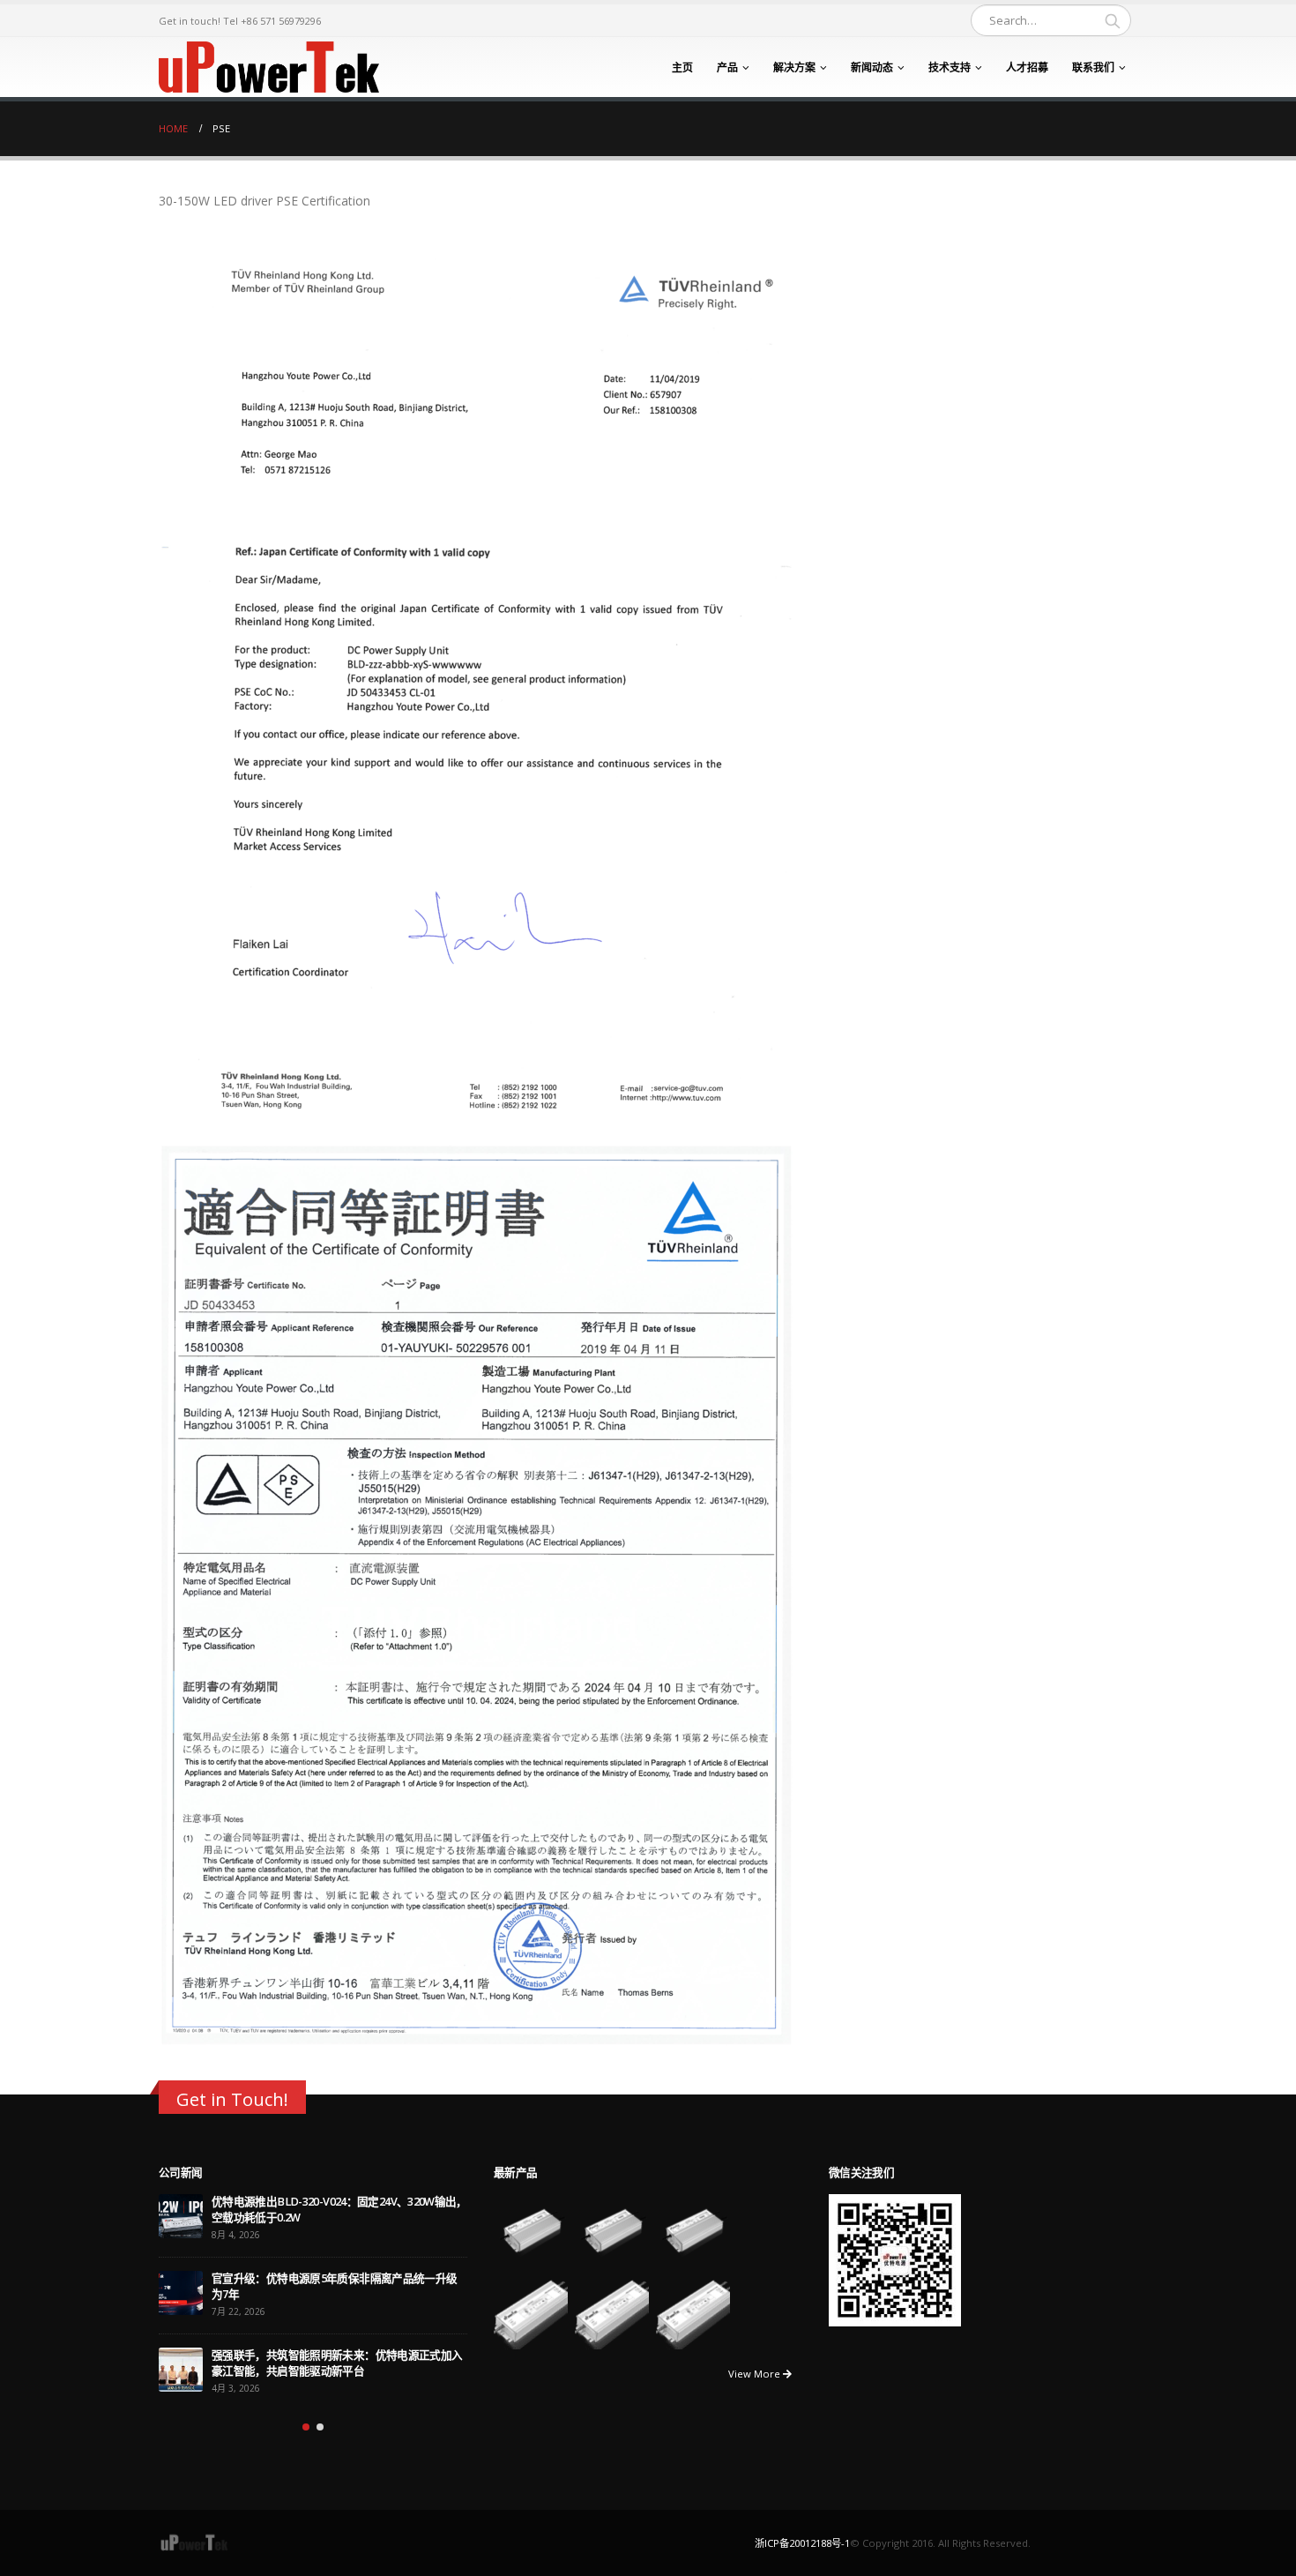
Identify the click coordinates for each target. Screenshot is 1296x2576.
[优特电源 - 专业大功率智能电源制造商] (269, 67)
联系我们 (1093, 67)
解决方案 (794, 67)
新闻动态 (872, 67)
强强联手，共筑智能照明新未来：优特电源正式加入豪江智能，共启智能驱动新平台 (337, 2363)
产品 (727, 67)
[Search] (1113, 20)
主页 (682, 67)
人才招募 (1027, 67)
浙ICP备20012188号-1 (802, 2543)
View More (756, 2374)
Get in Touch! (232, 2099)
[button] (306, 2427)
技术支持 (950, 67)
